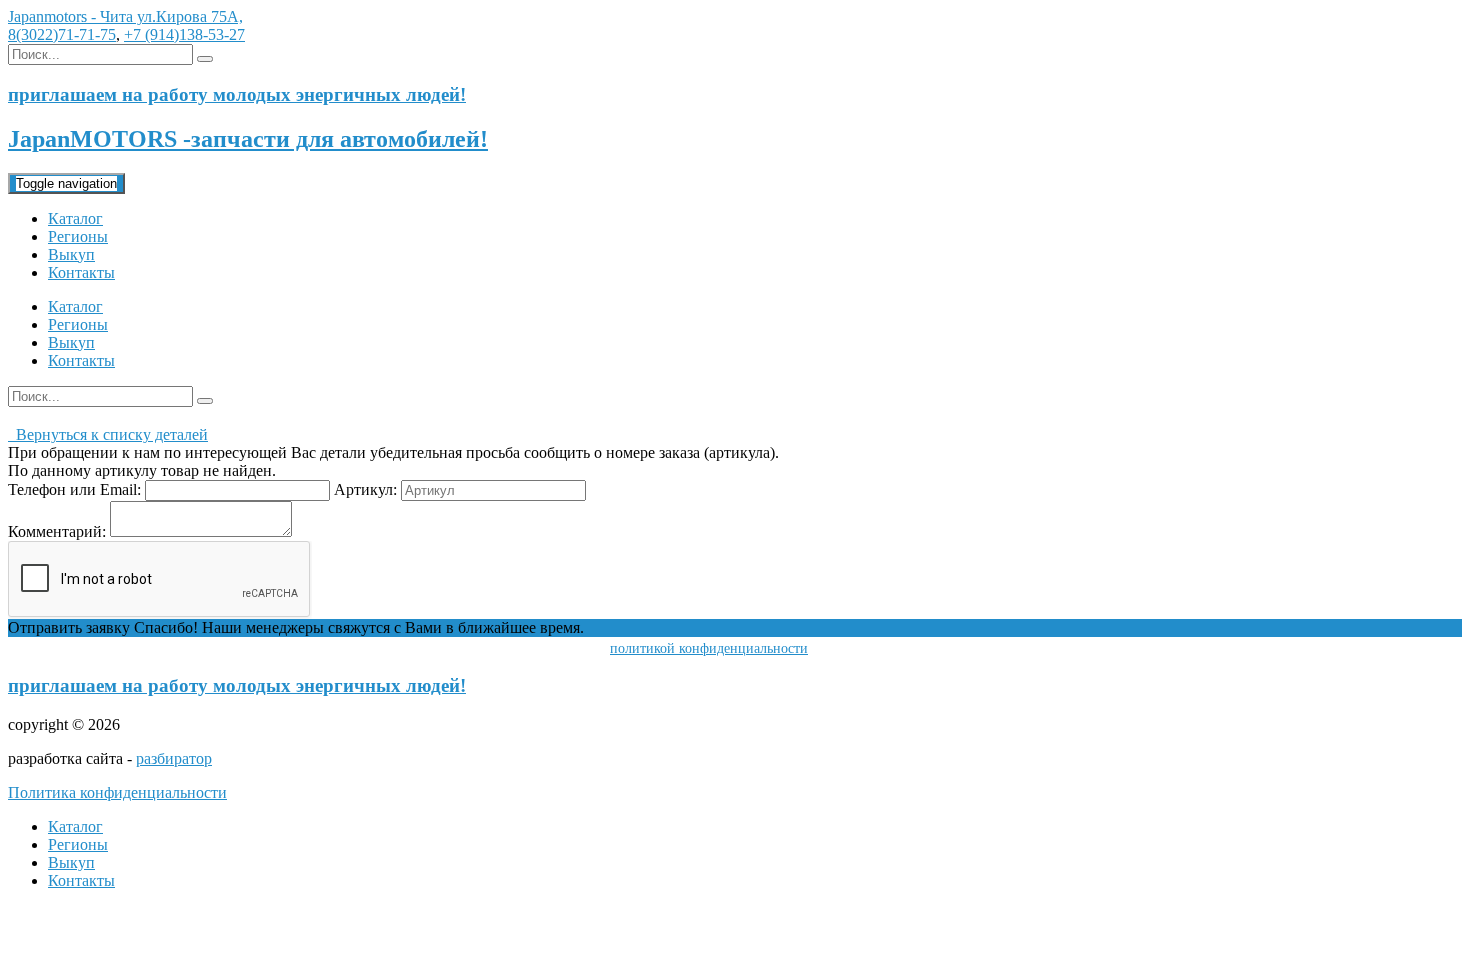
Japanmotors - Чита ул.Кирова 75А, (125, 16)
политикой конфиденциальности (709, 648)
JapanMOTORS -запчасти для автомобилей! (248, 139)
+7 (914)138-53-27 (184, 34)
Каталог (75, 218)
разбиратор (174, 758)
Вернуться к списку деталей (108, 434)
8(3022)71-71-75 (62, 34)
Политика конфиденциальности (117, 792)
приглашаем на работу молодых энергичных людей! (237, 685)
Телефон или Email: (74, 489)
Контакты (81, 272)
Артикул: (365, 489)
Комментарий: (57, 531)
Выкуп (71, 254)
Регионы (78, 236)
